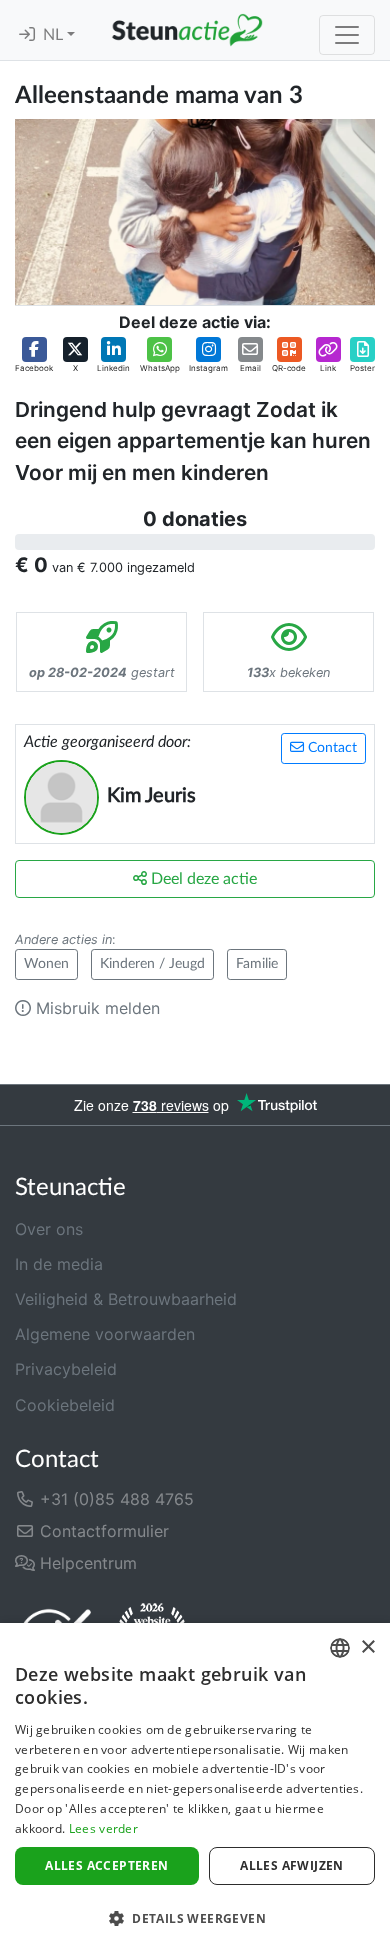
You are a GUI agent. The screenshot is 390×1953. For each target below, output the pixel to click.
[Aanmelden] (27, 35)
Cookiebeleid (65, 1405)
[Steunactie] (187, 30)
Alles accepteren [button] (106, 1865)
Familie (257, 964)
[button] (34, 355)
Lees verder (103, 1828)
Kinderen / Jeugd (152, 964)
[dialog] (195, 1788)
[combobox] (340, 1648)
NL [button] (55, 35)
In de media (59, 1264)
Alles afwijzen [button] (292, 1865)
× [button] (367, 1647)
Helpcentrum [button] (86, 1563)
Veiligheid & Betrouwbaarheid (126, 1299)
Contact (330, 748)
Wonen (46, 964)
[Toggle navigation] (347, 35)
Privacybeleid (66, 1369)
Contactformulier (102, 1531)
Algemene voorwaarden (105, 1334)
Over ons (49, 1229)
